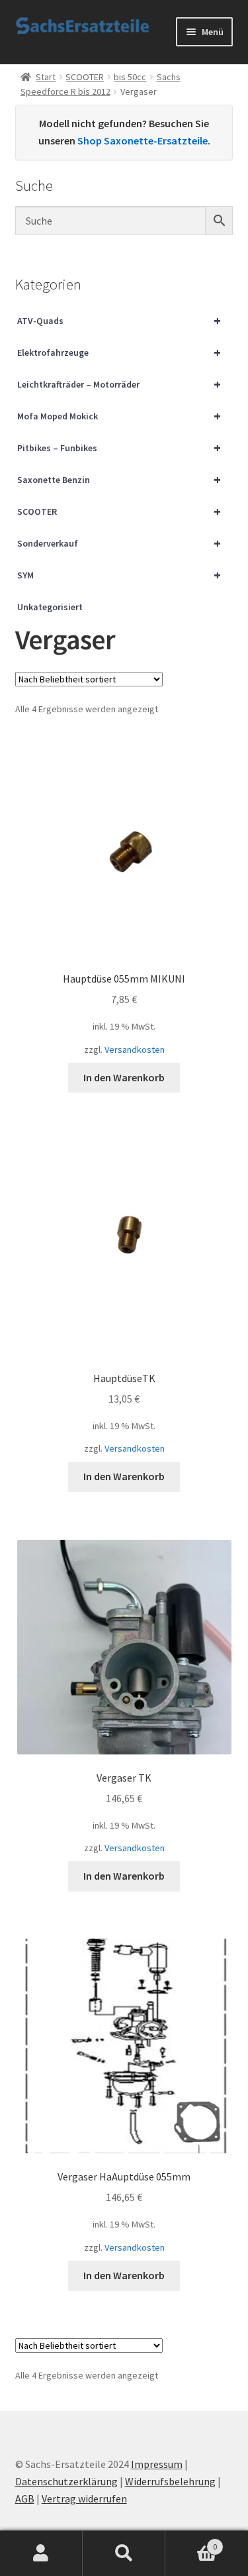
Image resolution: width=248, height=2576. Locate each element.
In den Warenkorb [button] (124, 1077)
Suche (124, 2553)
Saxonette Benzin (119, 479)
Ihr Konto (41, 2553)
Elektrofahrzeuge (119, 352)
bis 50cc (130, 77)
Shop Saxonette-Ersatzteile (143, 140)
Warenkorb (191, 2542)
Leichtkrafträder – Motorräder (119, 384)
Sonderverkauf (119, 543)
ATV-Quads (119, 320)
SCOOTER (85, 77)
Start (46, 77)
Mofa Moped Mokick (119, 416)
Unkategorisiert (50, 607)
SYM (119, 575)
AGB (25, 2498)
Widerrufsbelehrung (170, 2481)
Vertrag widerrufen (84, 2498)
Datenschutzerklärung (66, 2481)
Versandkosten (135, 1049)
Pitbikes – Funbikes (119, 448)
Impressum (157, 2464)
